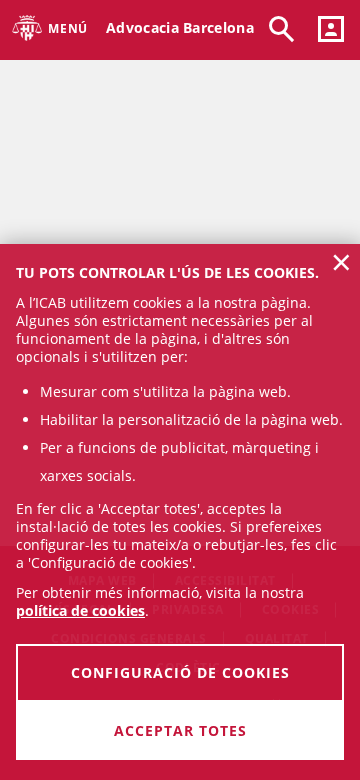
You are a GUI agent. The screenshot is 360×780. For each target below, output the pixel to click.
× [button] (341, 262)
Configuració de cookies (180, 672)
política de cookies (80, 610)
